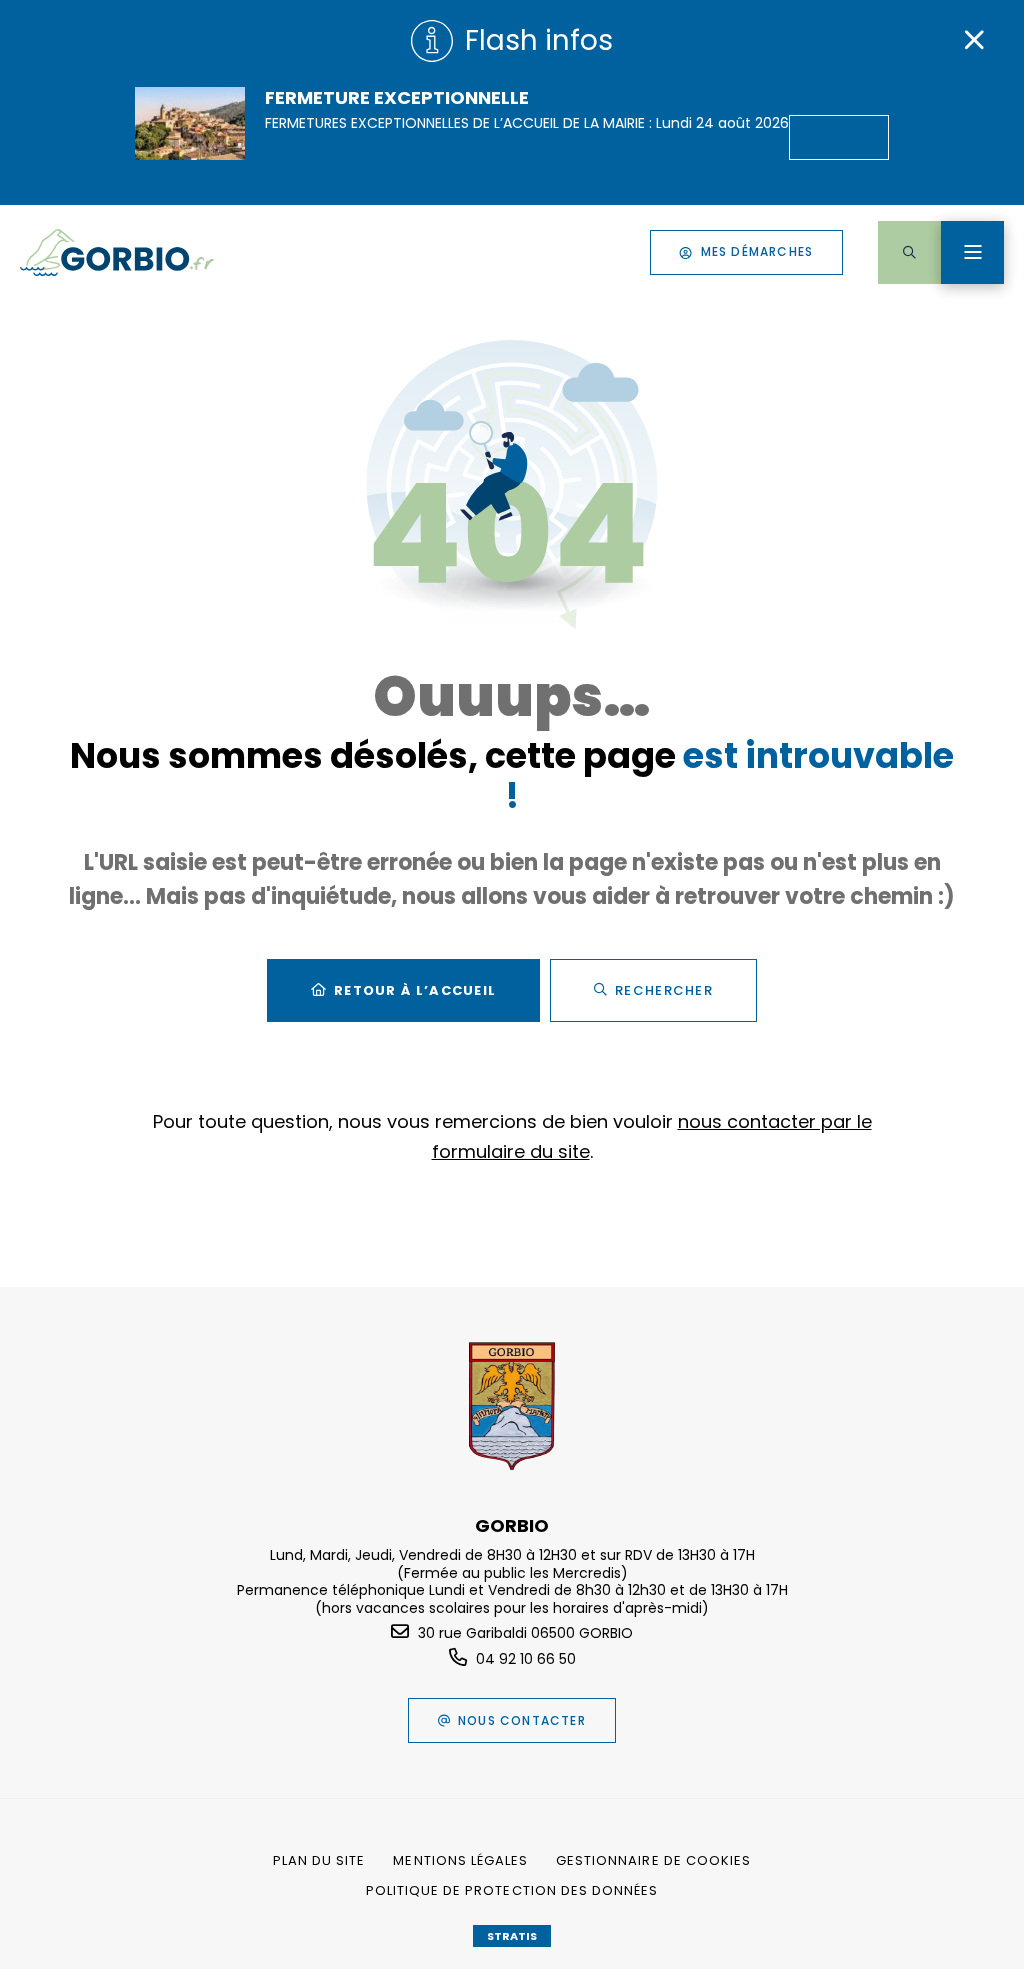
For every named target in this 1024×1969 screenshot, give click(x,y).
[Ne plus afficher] (974, 40)
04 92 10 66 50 (526, 1659)
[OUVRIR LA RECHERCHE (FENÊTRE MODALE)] (909, 252)
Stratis (512, 1936)
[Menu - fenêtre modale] (972, 252)
